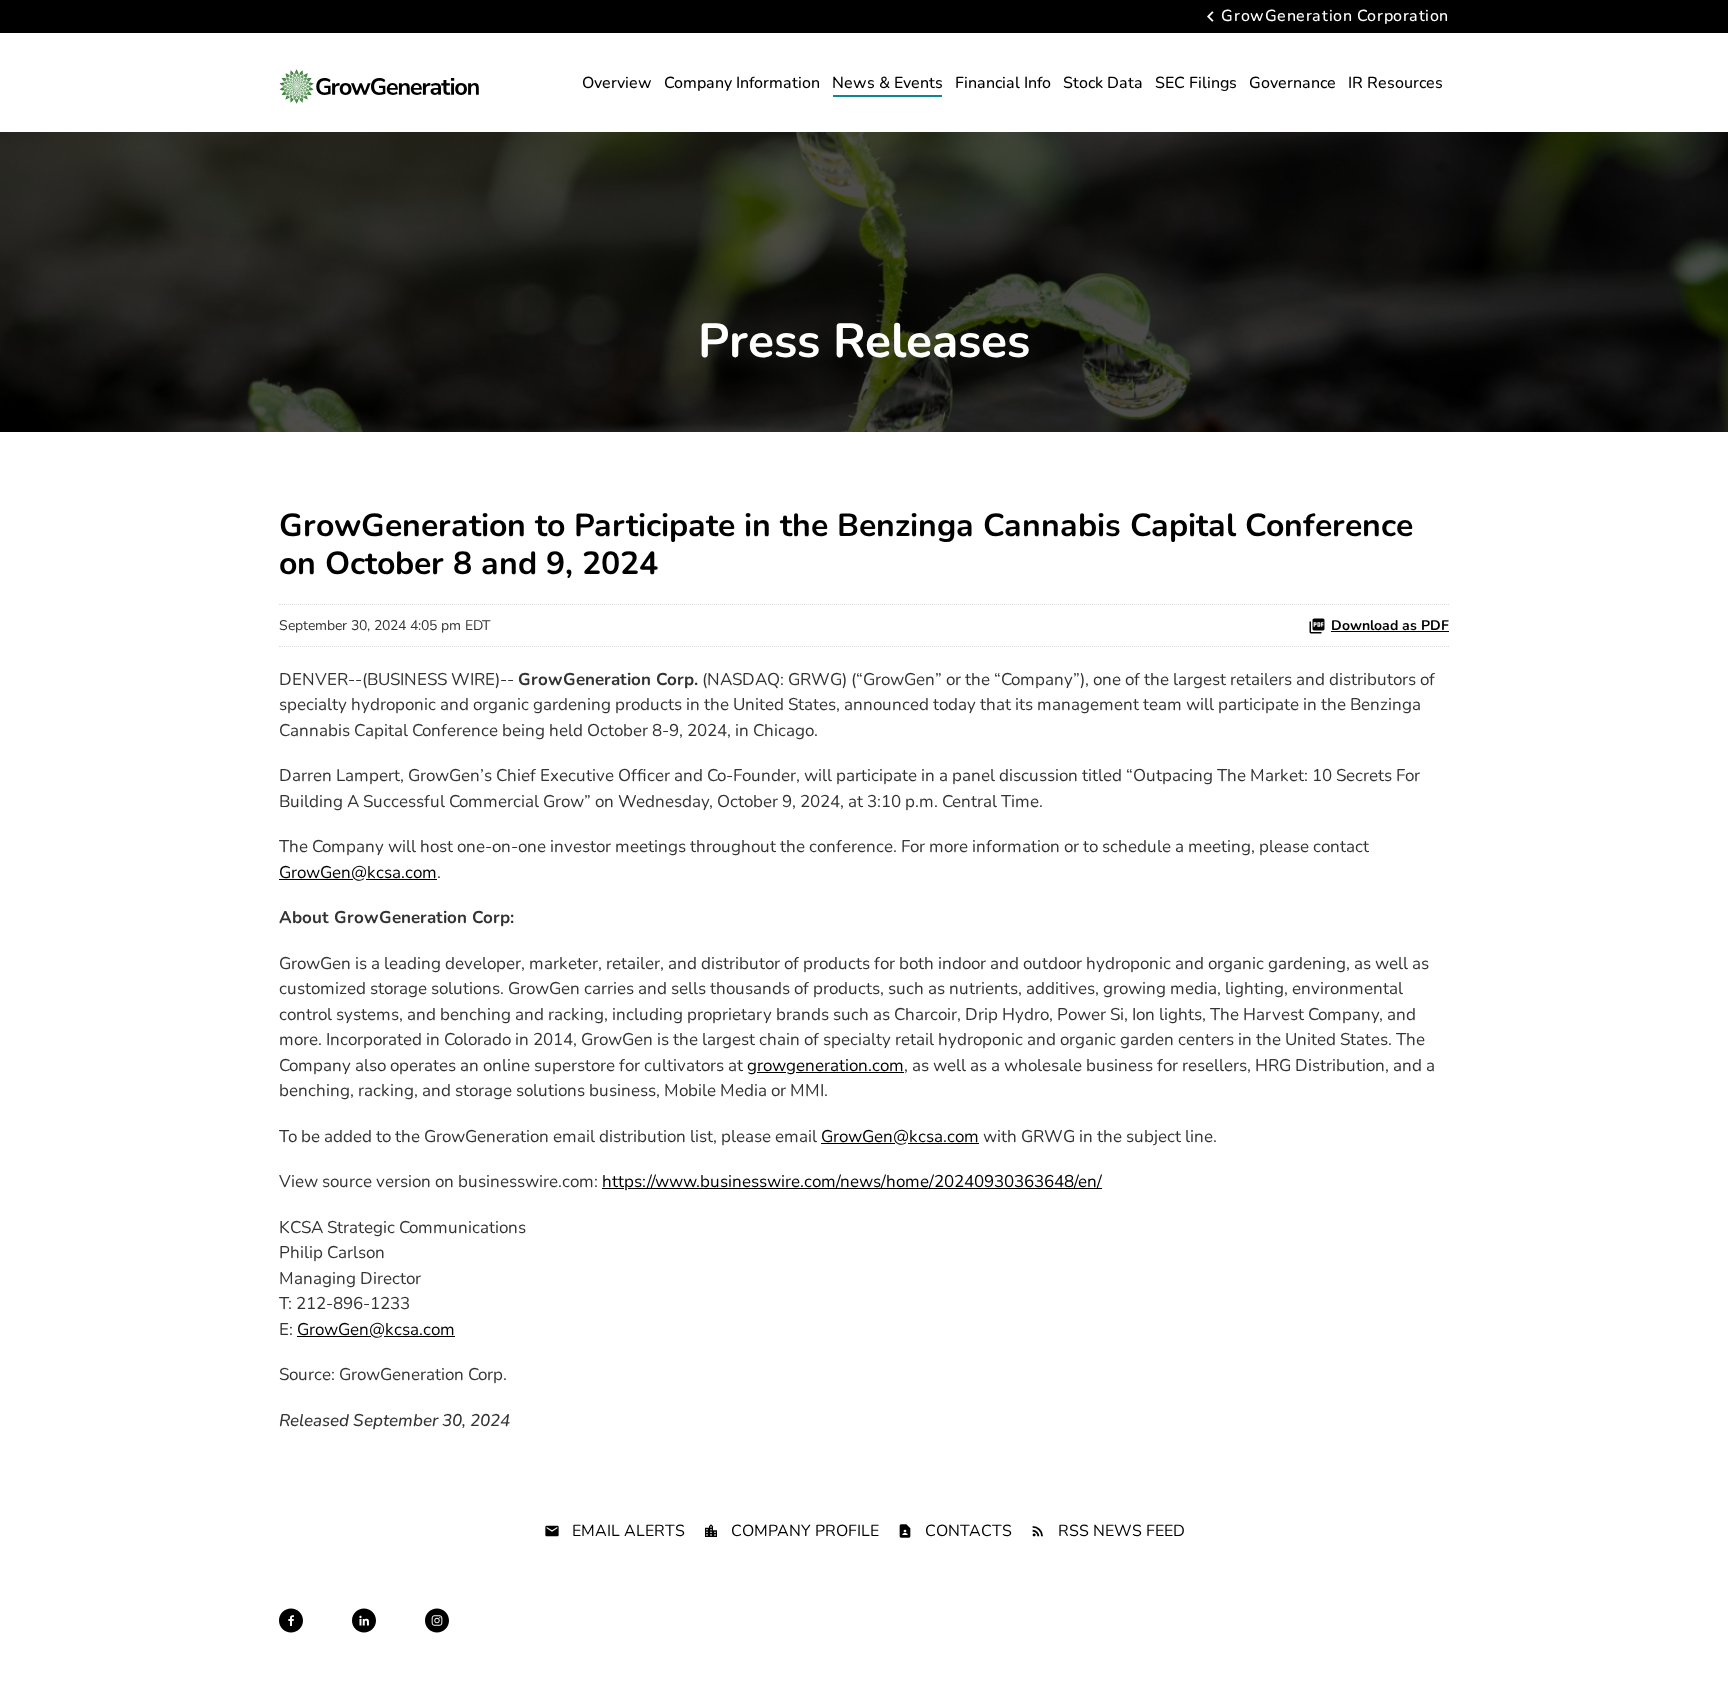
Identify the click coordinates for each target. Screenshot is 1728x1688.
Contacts (968, 1531)
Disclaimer (796, 1639)
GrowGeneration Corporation (1335, 17)
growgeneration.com (825, 1065)
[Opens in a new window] (291, 1620)
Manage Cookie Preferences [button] (1375, 1639)
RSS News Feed (1121, 1531)
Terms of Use (945, 1639)
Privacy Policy (709, 1639)
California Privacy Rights (1067, 1639)
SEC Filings (1196, 83)
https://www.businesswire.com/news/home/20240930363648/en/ (852, 1181)
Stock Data (1103, 83)
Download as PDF (1390, 625)
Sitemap (867, 1639)
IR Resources (1395, 83)
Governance (1292, 83)
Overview (617, 83)
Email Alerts (628, 1531)
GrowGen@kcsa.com (358, 872)
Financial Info (1003, 83)
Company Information (742, 83)
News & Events (887, 83)
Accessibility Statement (1217, 1639)
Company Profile (805, 1531)
